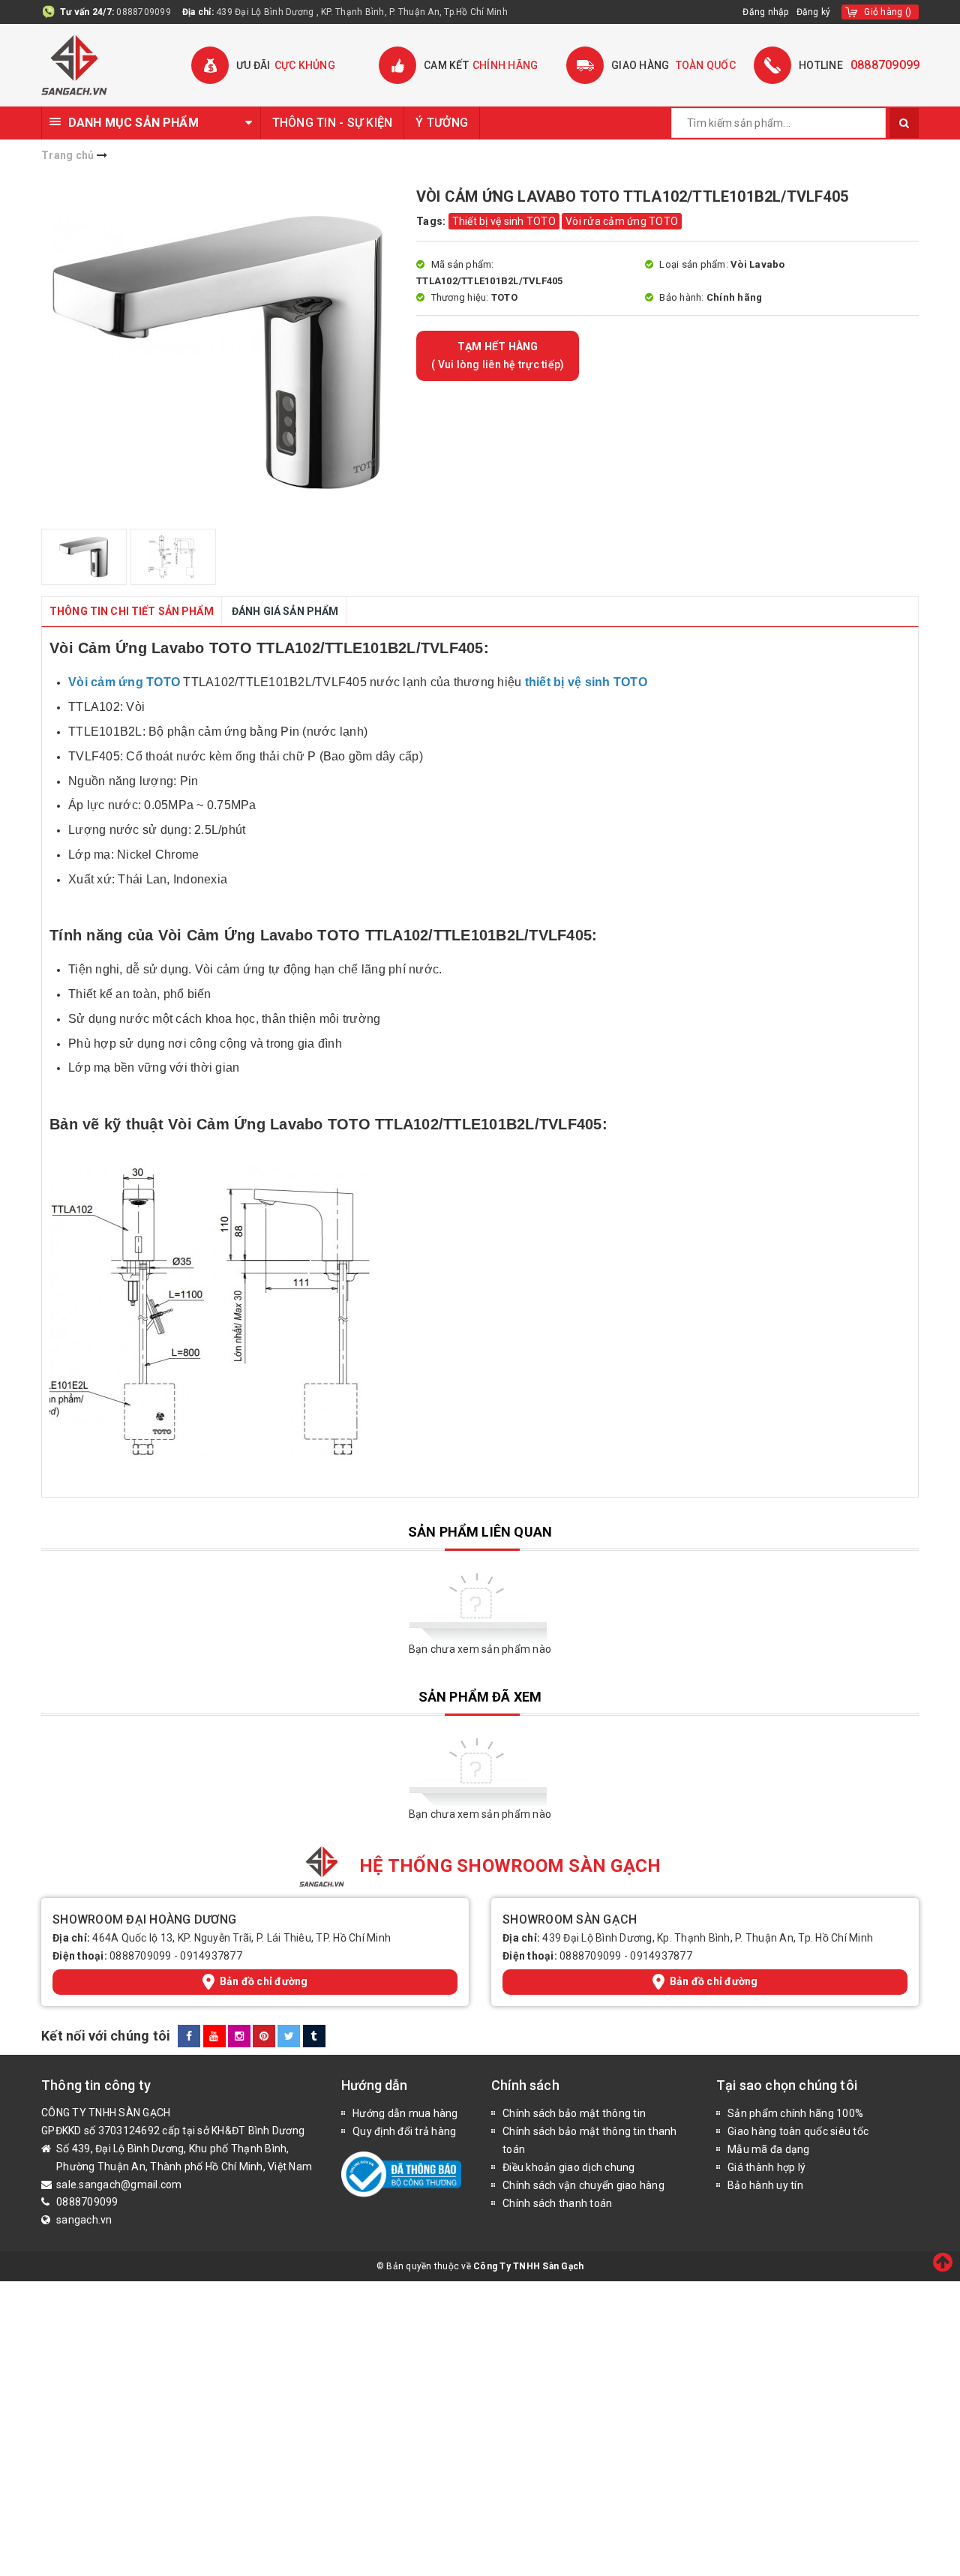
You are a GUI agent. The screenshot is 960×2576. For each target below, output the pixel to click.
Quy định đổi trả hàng (404, 2131)
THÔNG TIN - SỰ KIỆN (333, 123)
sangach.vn (84, 2220)
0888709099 (144, 12)
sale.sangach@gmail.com (119, 2185)
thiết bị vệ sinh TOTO (588, 682)
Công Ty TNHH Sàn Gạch (528, 2266)
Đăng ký (814, 12)
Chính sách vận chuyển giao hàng (583, 2185)
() (888, 12)
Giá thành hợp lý (766, 2167)
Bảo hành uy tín (765, 2185)
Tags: (432, 221)
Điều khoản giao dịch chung (569, 2167)
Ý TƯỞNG (442, 123)
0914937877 (211, 1956)
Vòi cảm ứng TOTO (124, 682)
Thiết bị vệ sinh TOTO (504, 221)
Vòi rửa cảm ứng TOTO (622, 221)
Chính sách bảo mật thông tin (574, 2113)
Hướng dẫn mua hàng (405, 2113)
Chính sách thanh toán (557, 2203)
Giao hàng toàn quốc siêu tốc (798, 2131)
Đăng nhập (765, 12)
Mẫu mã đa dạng (769, 2149)
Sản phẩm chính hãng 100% (795, 2113)
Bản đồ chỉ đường (264, 1981)
